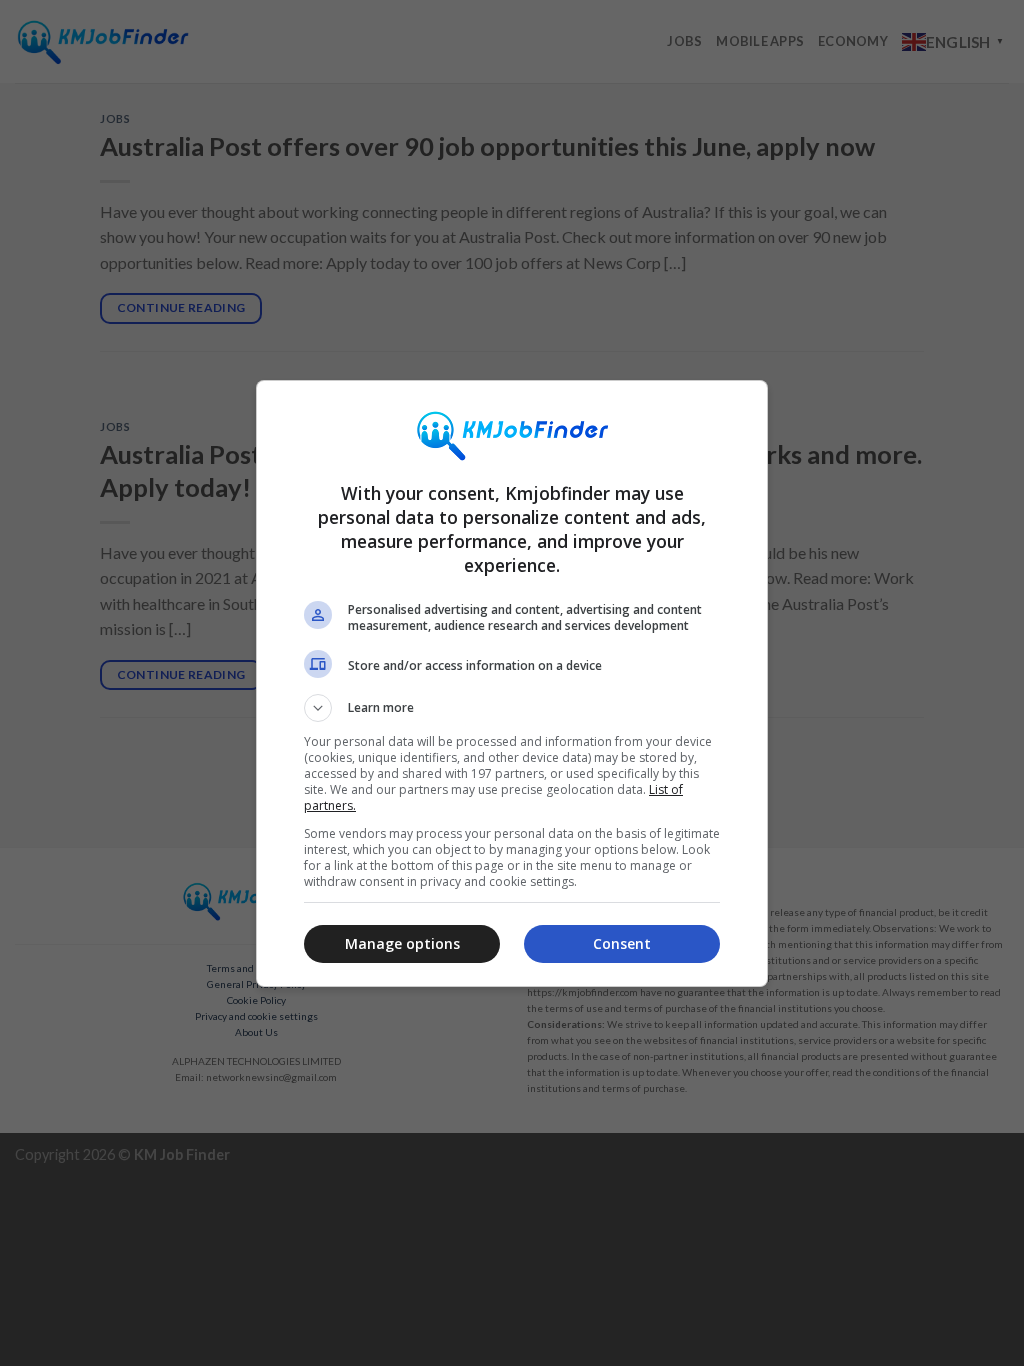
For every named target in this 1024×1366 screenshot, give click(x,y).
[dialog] (512, 683)
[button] (512, 708)
